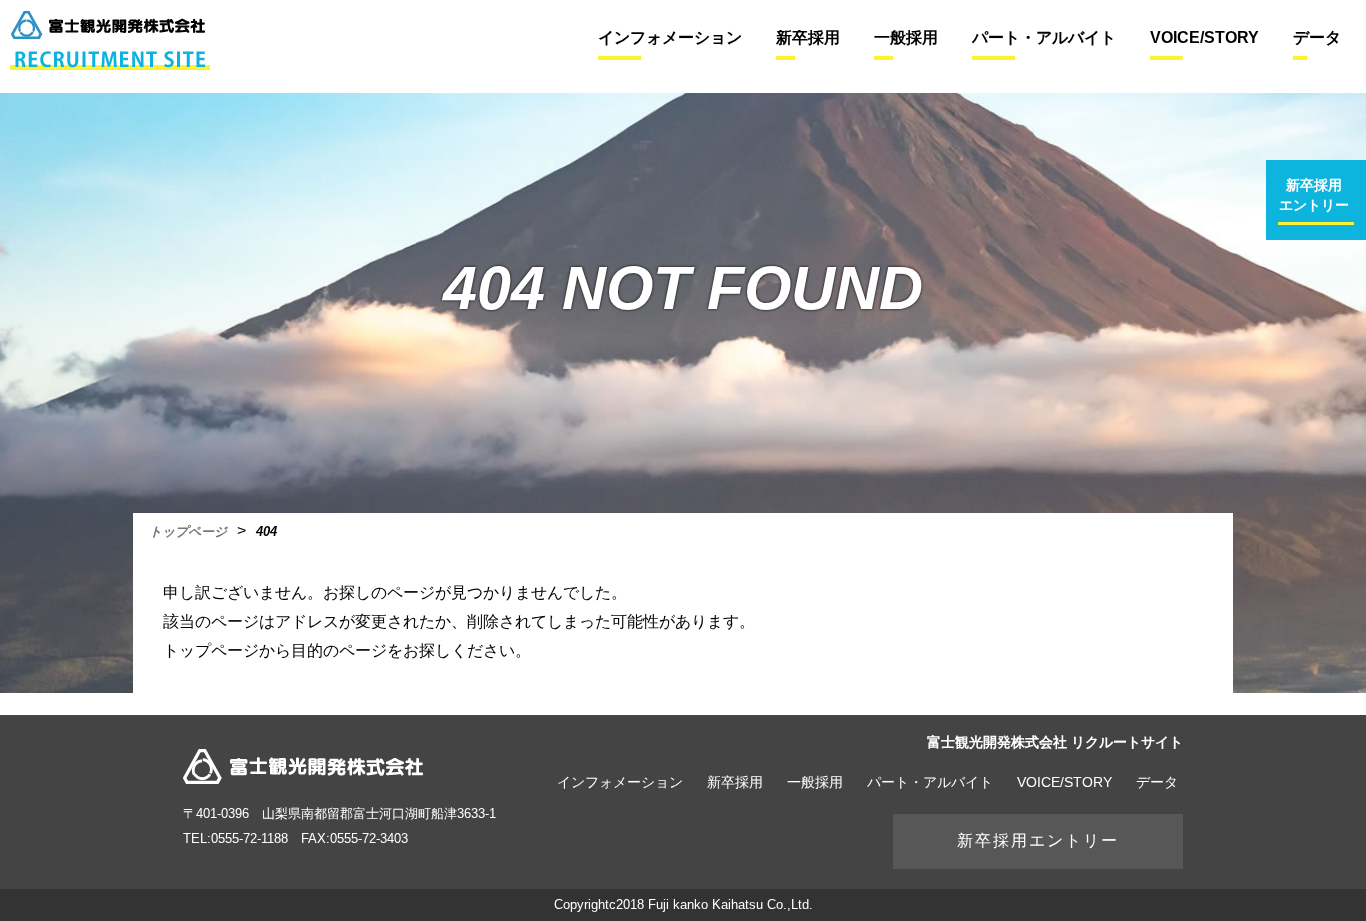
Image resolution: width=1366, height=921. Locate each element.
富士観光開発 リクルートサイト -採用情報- (110, 40)
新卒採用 (735, 782)
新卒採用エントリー (1038, 840)
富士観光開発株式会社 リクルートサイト (1055, 742)
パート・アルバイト (930, 782)
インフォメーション (620, 782)
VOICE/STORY (1064, 782)
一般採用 (815, 782)
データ (1157, 782)
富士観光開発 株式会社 (303, 766)
